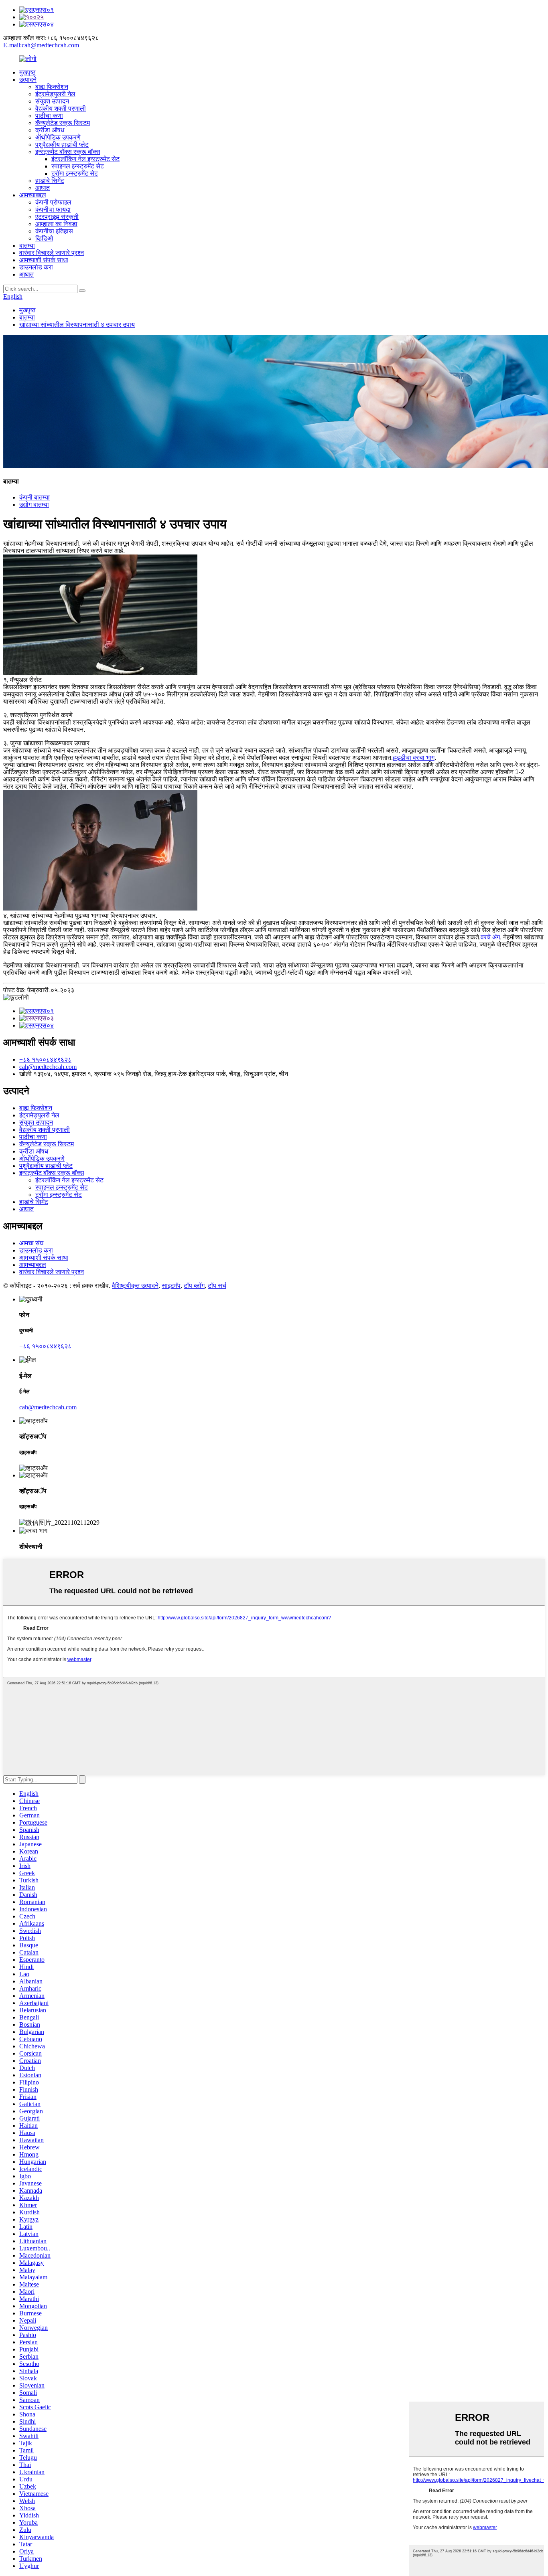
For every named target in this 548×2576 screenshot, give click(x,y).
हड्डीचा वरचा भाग (414, 758)
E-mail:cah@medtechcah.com (41, 45)
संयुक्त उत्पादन (52, 101)
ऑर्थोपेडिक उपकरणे (58, 137)
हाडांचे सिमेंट (50, 181)
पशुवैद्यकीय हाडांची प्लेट (62, 145)
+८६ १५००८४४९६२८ (45, 1059)
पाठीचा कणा (49, 116)
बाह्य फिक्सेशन (52, 87)
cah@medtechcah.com (48, 1067)
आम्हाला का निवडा (56, 224)
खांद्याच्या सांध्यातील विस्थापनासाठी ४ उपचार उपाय (77, 325)
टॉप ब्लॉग (194, 1286)
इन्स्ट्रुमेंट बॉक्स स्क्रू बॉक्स (68, 152)
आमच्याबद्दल (33, 195)
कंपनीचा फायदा (53, 209)
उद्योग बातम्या (34, 505)
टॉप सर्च (217, 1286)
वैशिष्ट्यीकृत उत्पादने (135, 1286)
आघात (43, 188)
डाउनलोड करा (36, 267)
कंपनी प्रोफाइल (53, 202)
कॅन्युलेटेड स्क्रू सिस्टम (63, 123)
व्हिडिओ (44, 238)
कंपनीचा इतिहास (54, 231)
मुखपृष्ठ (27, 72)
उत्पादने (28, 80)
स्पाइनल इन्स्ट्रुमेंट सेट (78, 166)
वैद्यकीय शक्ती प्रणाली (61, 108)
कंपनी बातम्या (35, 497)
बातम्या (27, 246)
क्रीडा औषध (50, 130)
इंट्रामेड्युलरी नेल (55, 94)
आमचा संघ (31, 1243)
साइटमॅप (171, 1286)
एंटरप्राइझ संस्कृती (57, 217)
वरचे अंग (490, 937)
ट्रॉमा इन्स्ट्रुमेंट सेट (75, 173)
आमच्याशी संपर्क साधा (44, 260)
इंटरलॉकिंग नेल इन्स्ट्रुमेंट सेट (85, 159)
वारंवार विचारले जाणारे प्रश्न (52, 253)
